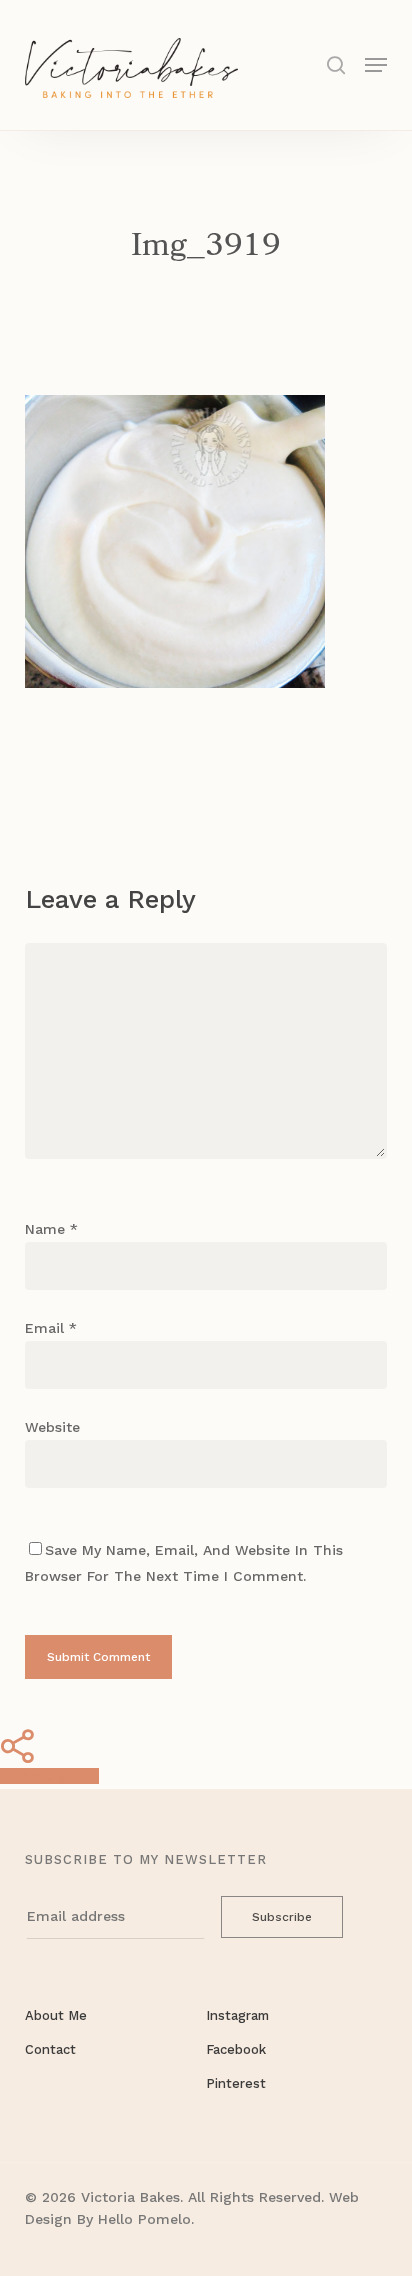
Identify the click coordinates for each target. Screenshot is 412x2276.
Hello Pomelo (144, 2219)
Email (51, 1328)
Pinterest (236, 2083)
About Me (56, 2015)
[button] (376, 63)
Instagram (237, 2015)
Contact (50, 2049)
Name (51, 1229)
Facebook (236, 2049)
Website (52, 1427)
